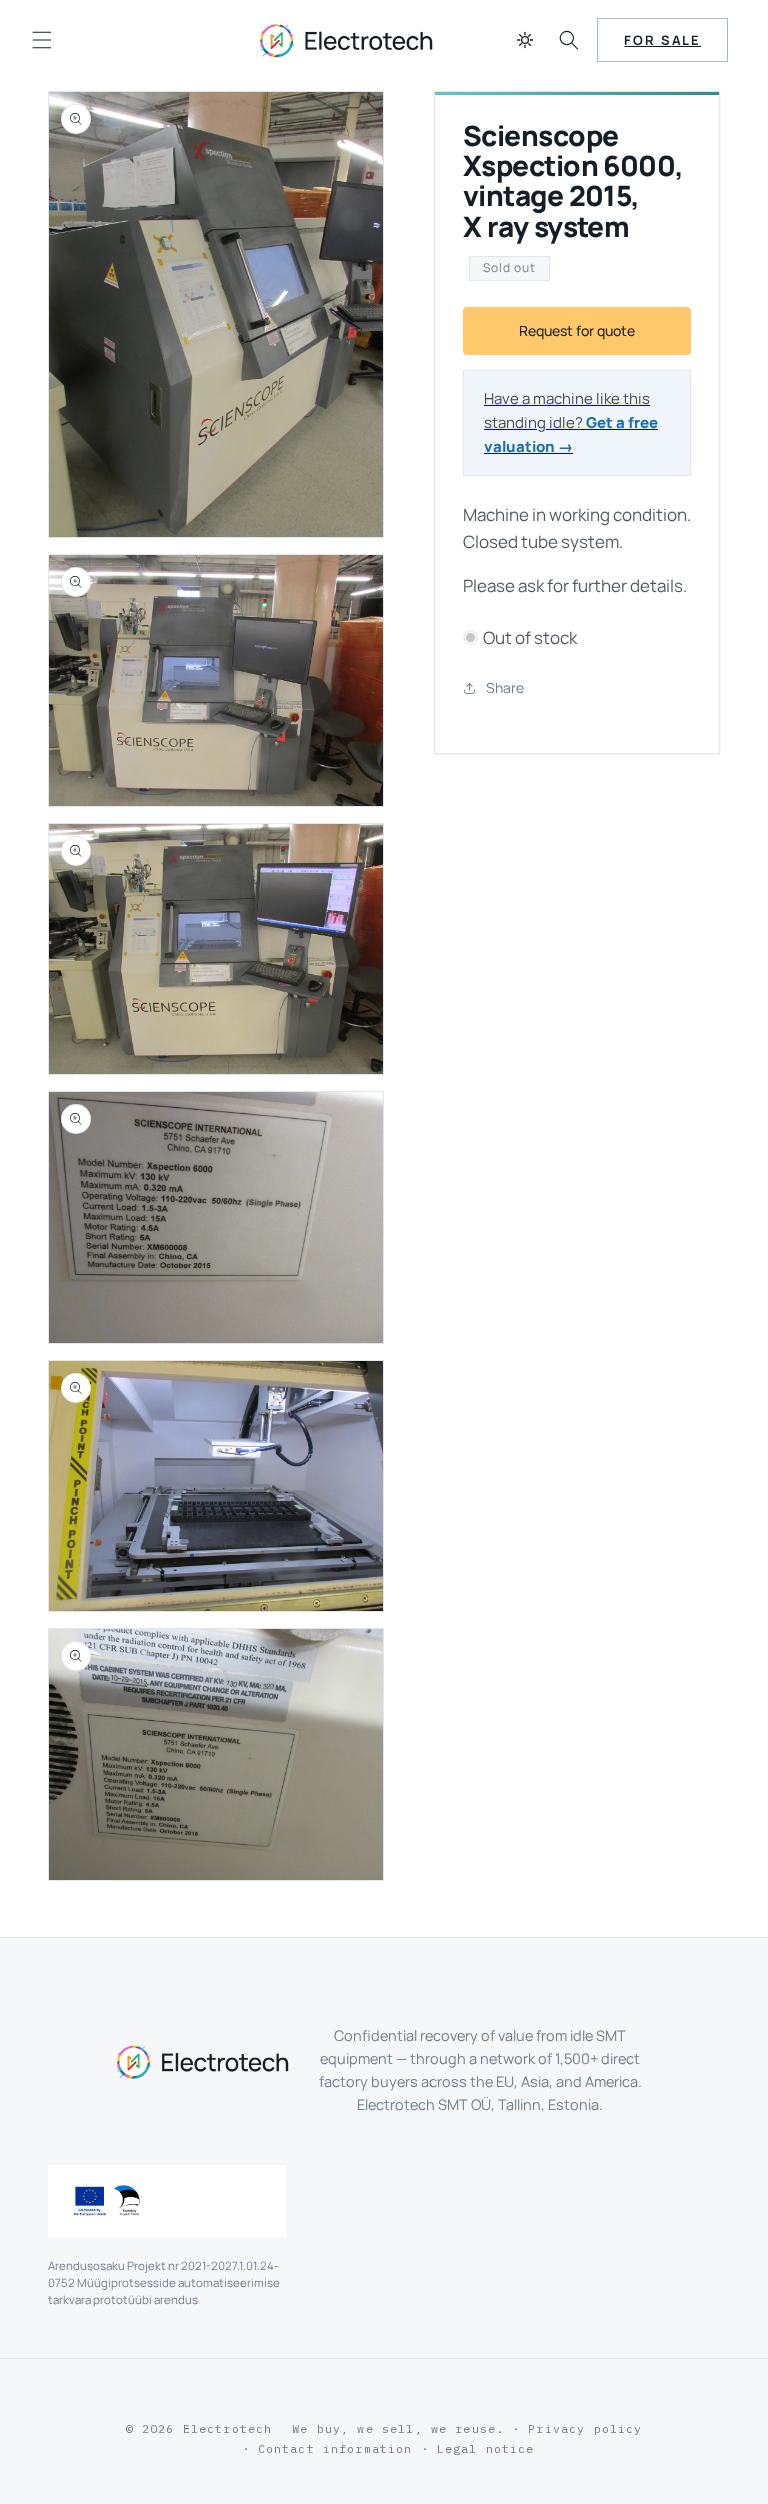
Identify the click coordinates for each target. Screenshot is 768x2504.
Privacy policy (585, 2428)
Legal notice (486, 2448)
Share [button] (505, 687)
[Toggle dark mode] (525, 40)
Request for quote (577, 330)
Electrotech (228, 2428)
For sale (662, 40)
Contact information (335, 2448)
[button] (42, 40)
